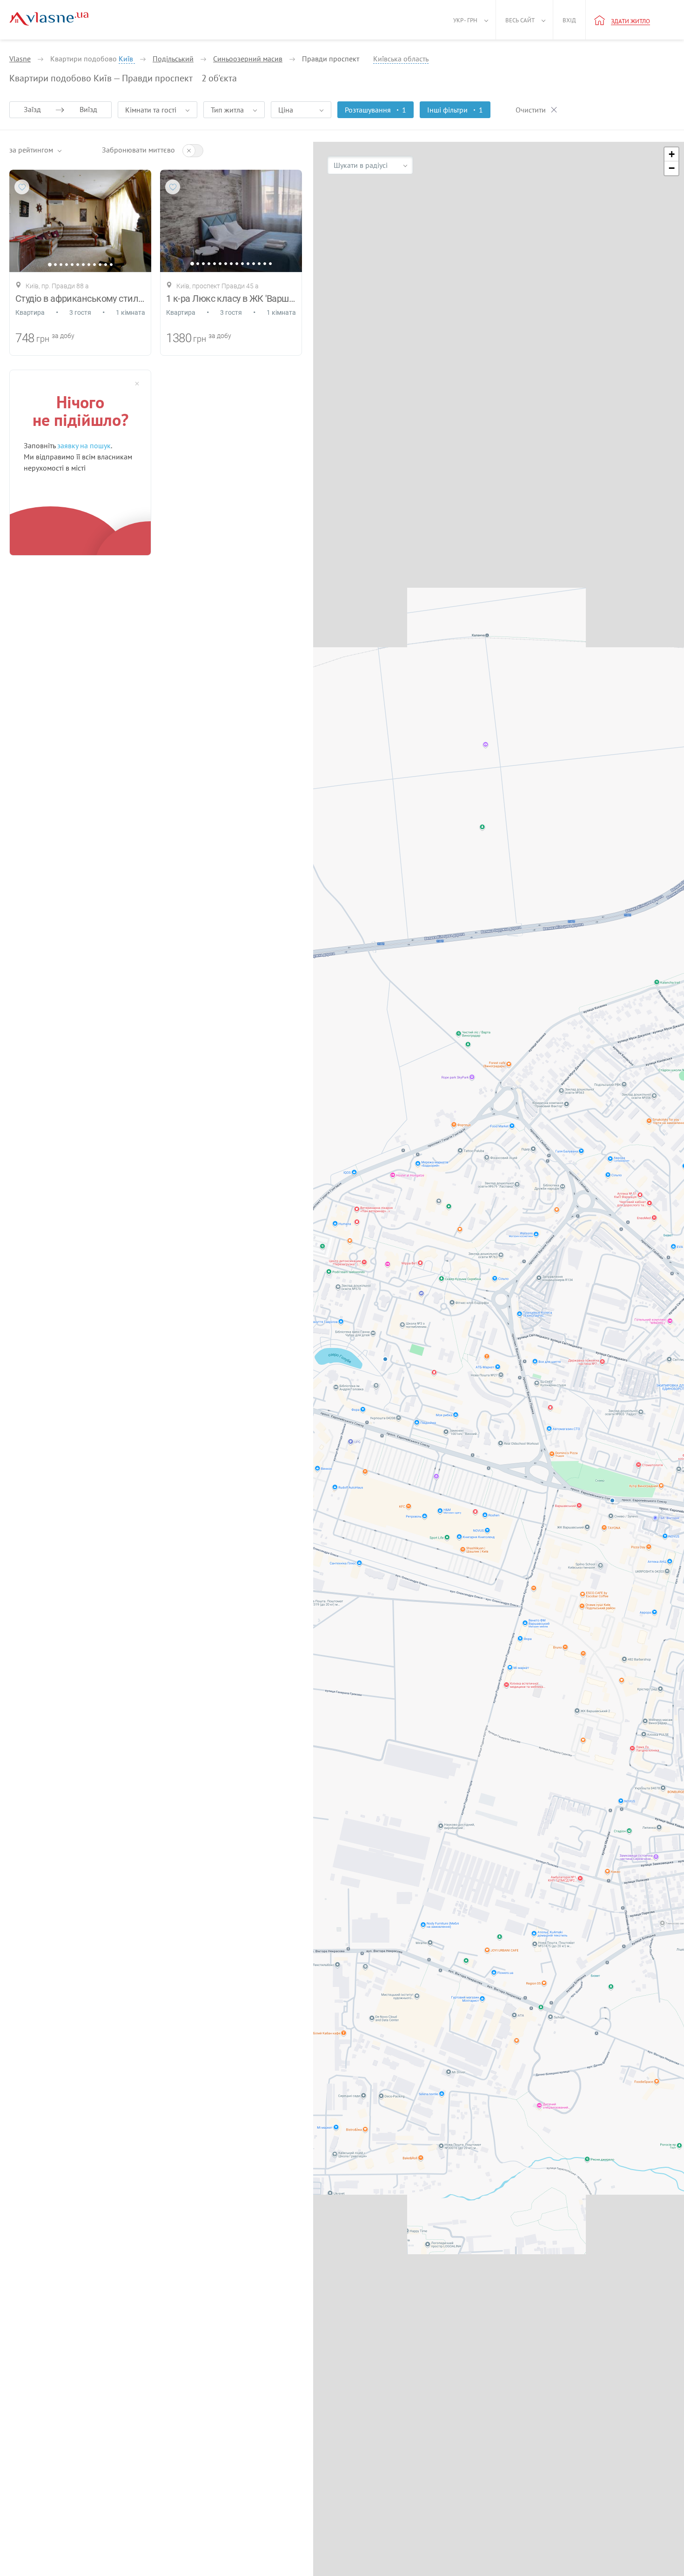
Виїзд (88, 109)
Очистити (531, 110)
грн (43, 339)
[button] (671, 154)
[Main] (49, 19)
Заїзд (32, 109)
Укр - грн (465, 20)
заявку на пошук (84, 445)
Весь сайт (520, 20)
